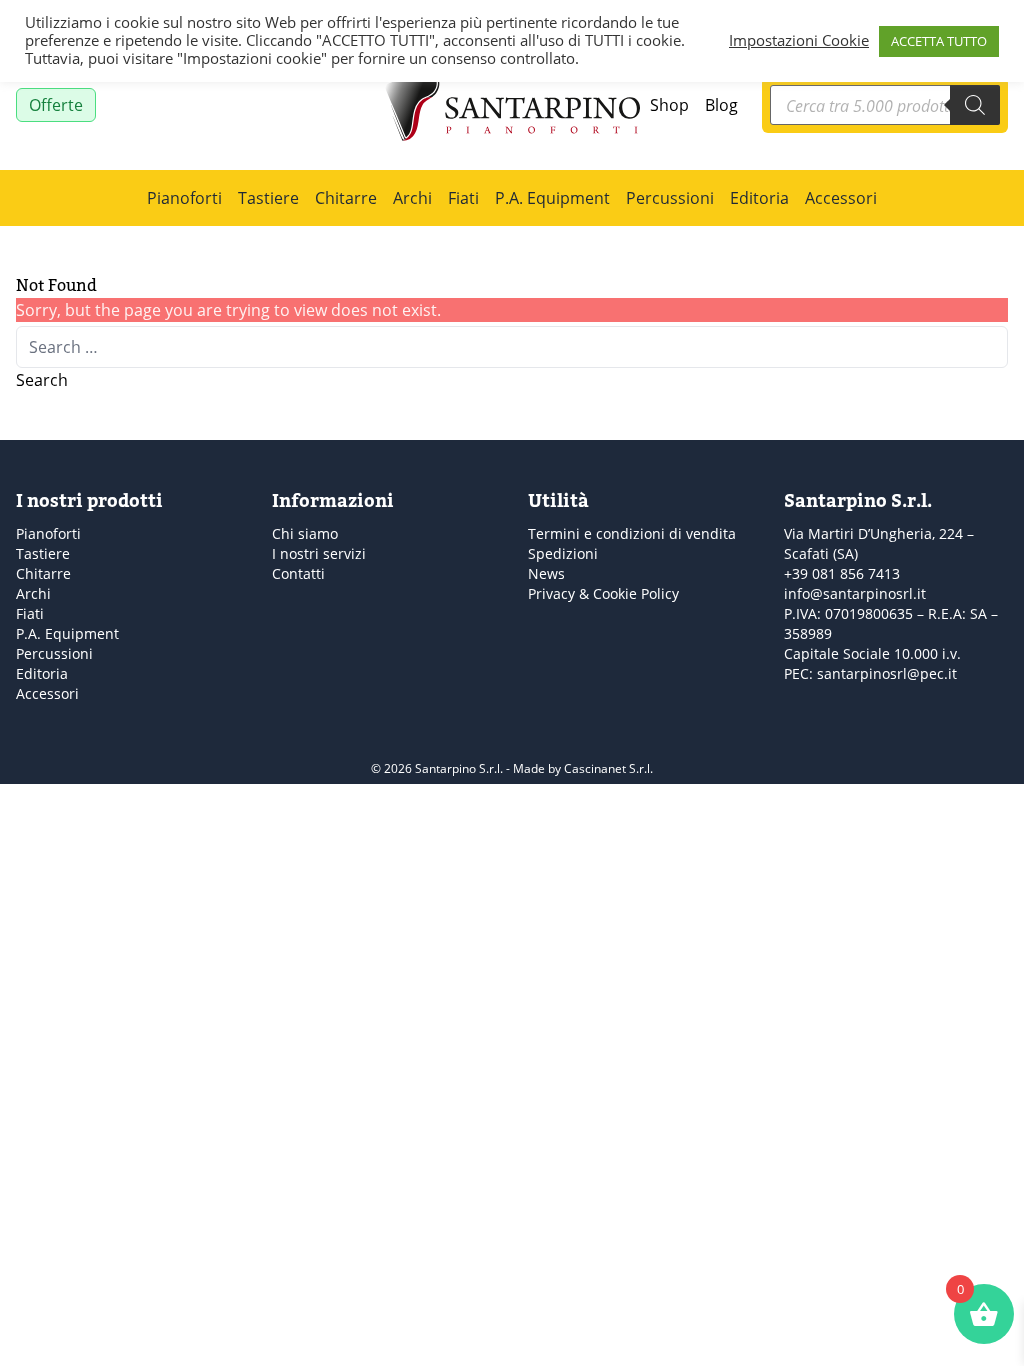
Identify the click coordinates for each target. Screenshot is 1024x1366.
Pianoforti (184, 197)
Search (42, 379)
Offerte (56, 104)
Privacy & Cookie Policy (603, 593)
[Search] (975, 105)
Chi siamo (305, 533)
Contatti (298, 573)
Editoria (759, 197)
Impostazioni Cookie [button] (799, 41)
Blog (721, 104)
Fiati (463, 197)
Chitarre (346, 197)
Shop (669, 104)
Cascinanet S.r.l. (608, 768)
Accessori (841, 197)
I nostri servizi (319, 553)
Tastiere (268, 197)
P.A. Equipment (552, 197)
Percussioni (670, 197)
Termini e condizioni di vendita (632, 533)
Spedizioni (563, 553)
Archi (412, 197)
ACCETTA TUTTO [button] (939, 41)
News (546, 573)
